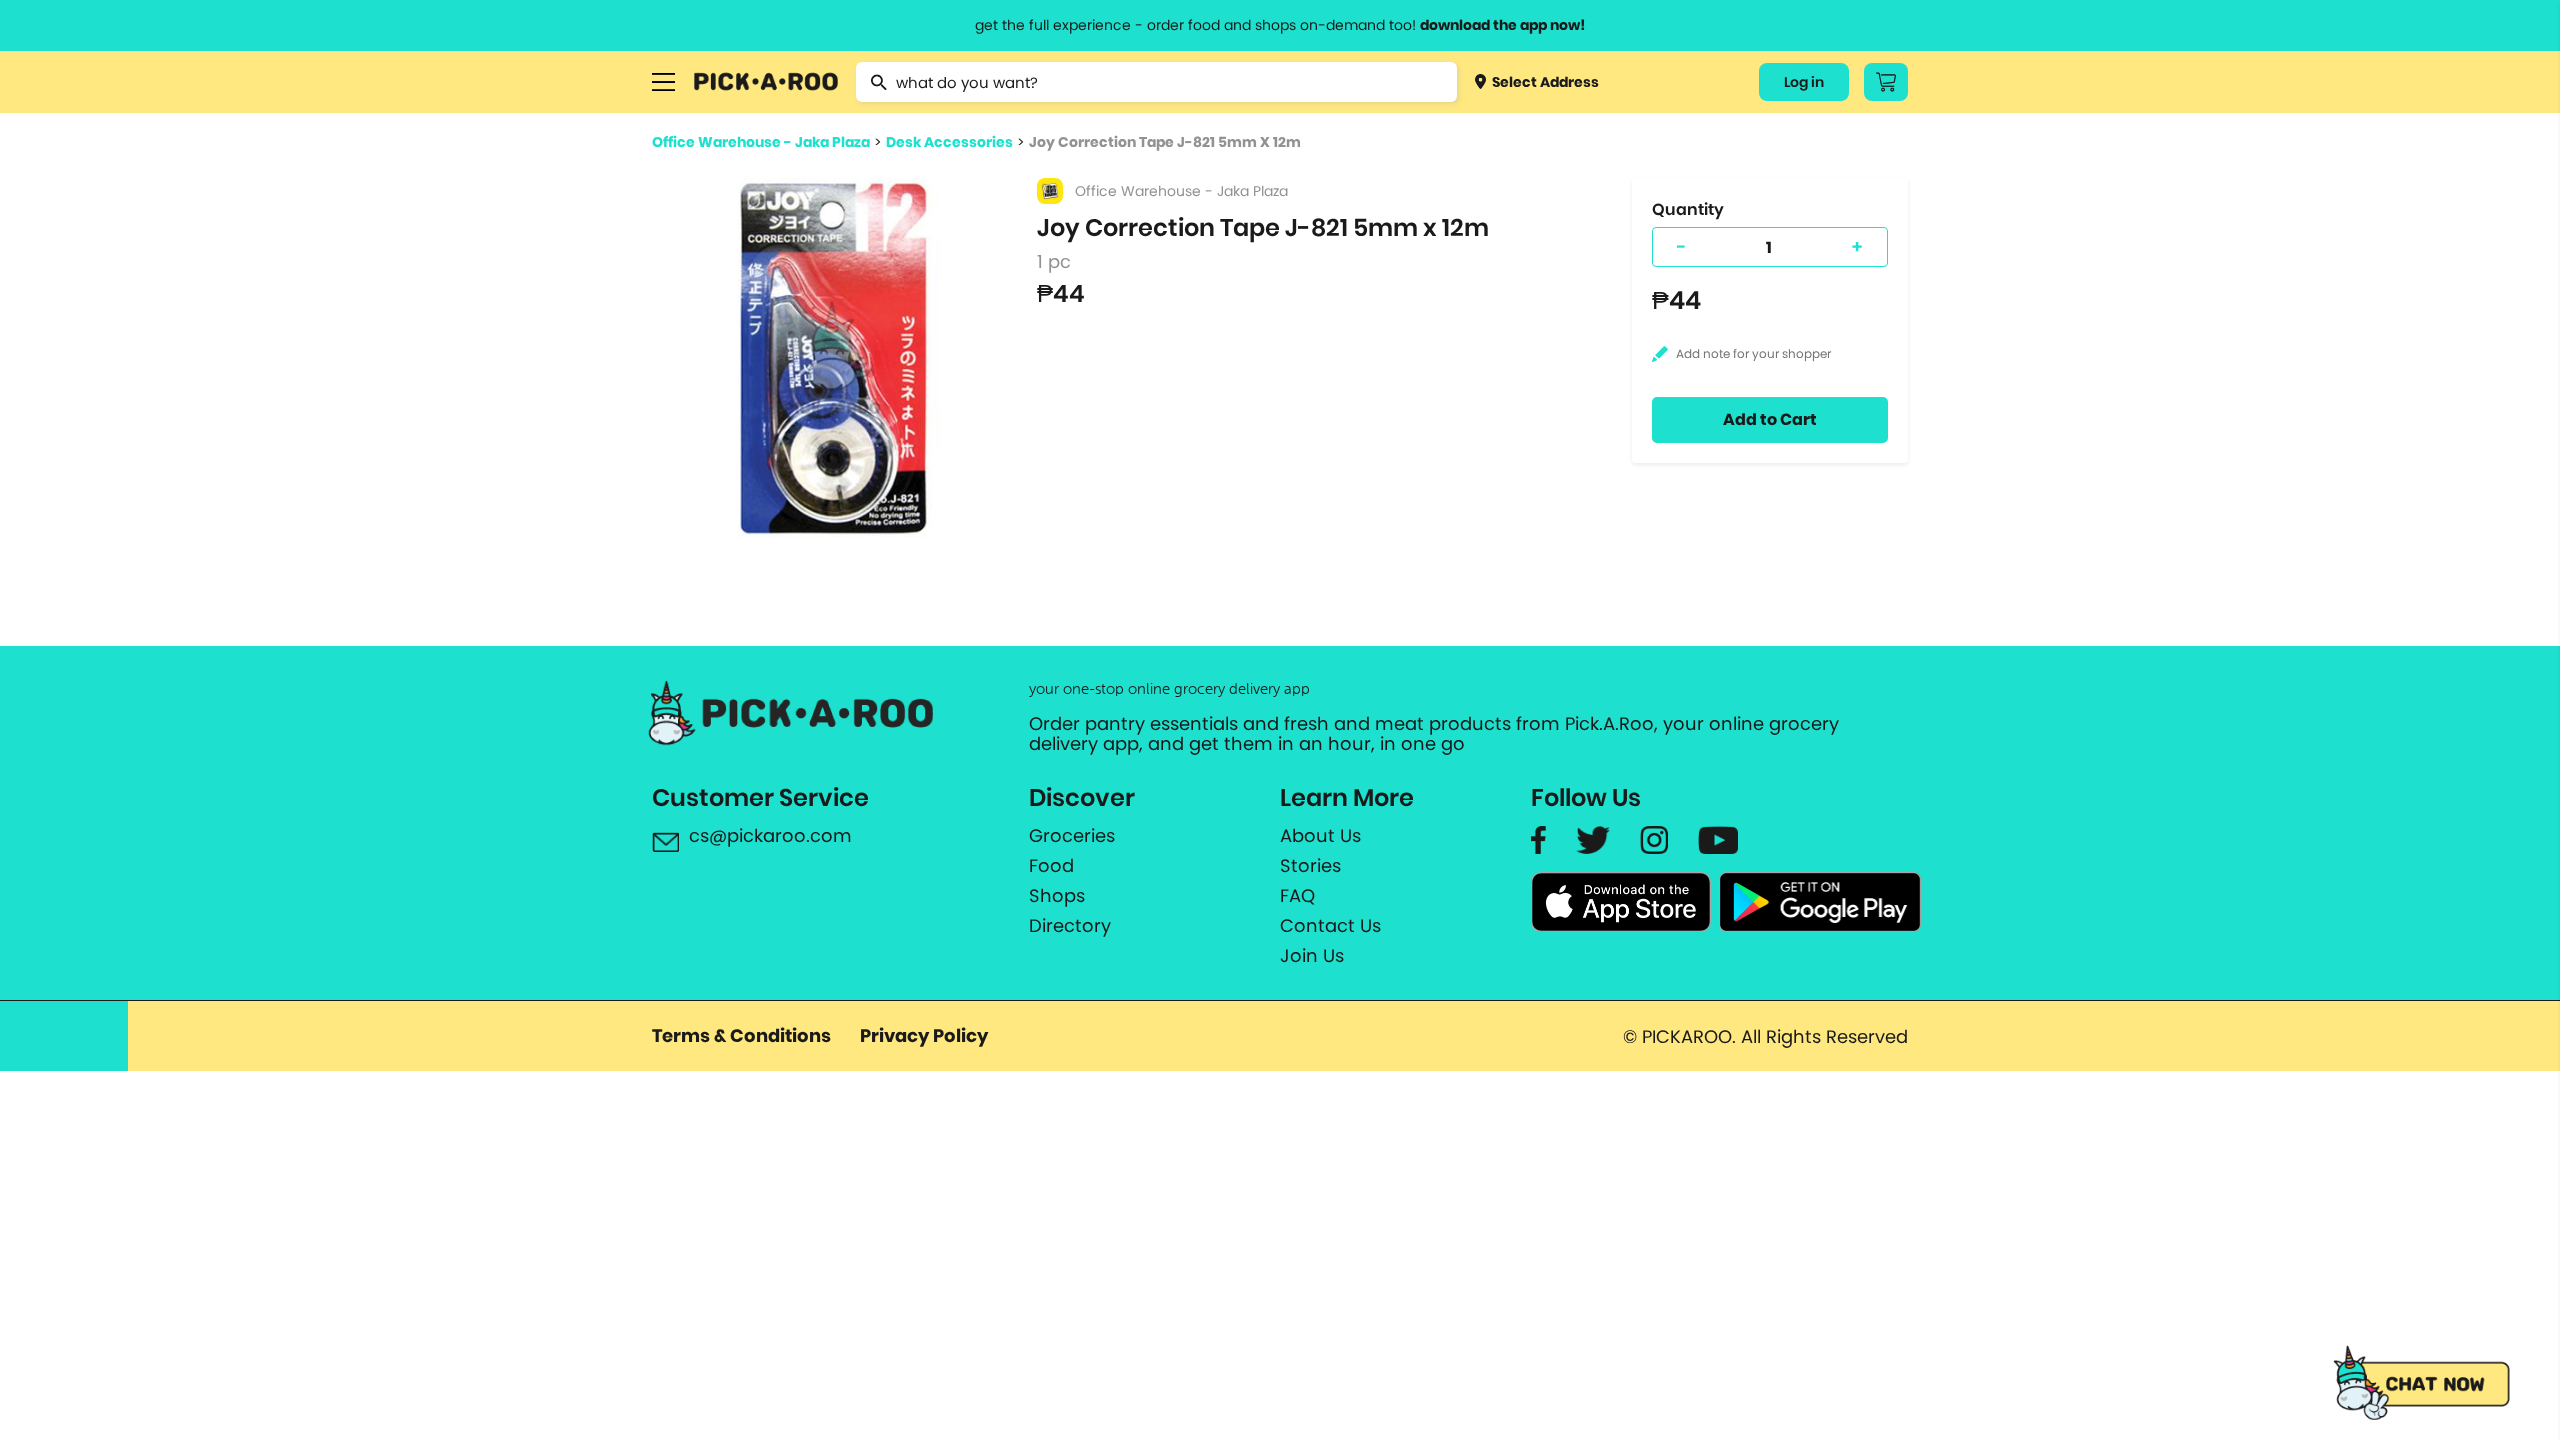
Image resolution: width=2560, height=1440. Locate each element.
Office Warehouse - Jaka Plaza (761, 142)
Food (1051, 866)
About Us (1320, 836)
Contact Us (1330, 926)
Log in (1804, 82)
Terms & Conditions (741, 1035)
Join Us (1312, 956)
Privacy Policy (924, 1035)
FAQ (1297, 896)
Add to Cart (1770, 419)
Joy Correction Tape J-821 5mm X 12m (1165, 142)
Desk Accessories (949, 142)
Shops (1057, 896)
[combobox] (1156, 82)
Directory (1070, 926)
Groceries (1072, 836)
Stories (1310, 866)
